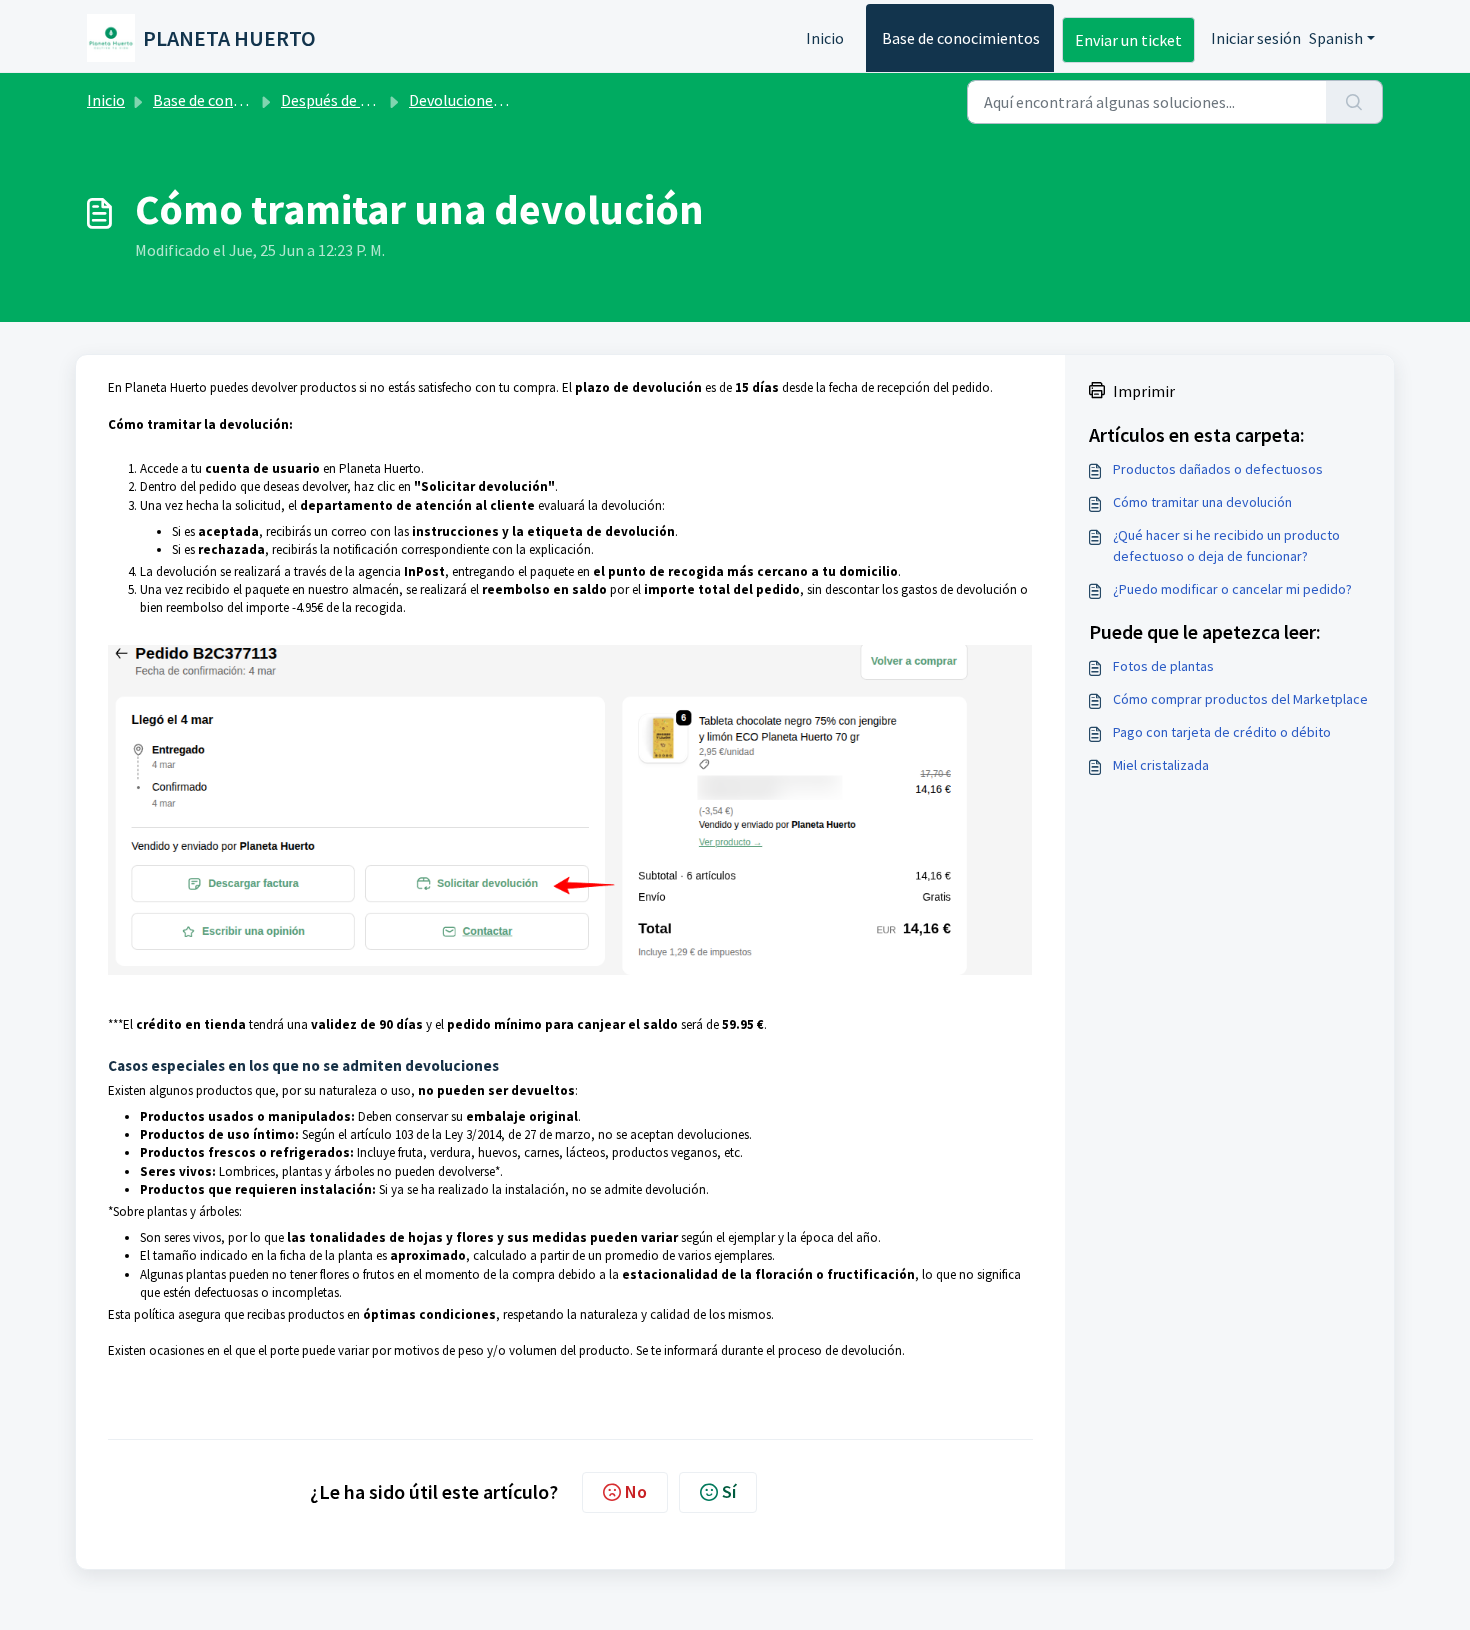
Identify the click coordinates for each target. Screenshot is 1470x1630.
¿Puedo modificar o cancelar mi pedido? (1232, 589)
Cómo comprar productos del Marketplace (1240, 699)
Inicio (825, 38)
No (636, 1491)
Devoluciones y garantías (494, 100)
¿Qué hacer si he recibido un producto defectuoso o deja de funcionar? (1226, 545)
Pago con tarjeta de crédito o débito (1222, 732)
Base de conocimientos (961, 38)
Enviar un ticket (1128, 40)
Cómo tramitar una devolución (1202, 502)
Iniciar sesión (1256, 38)
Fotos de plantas (1163, 666)
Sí (729, 1491)
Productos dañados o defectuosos (1218, 469)
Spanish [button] (1336, 38)
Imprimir (1144, 391)
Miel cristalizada (1161, 765)
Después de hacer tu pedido (373, 100)
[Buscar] (1354, 102)
